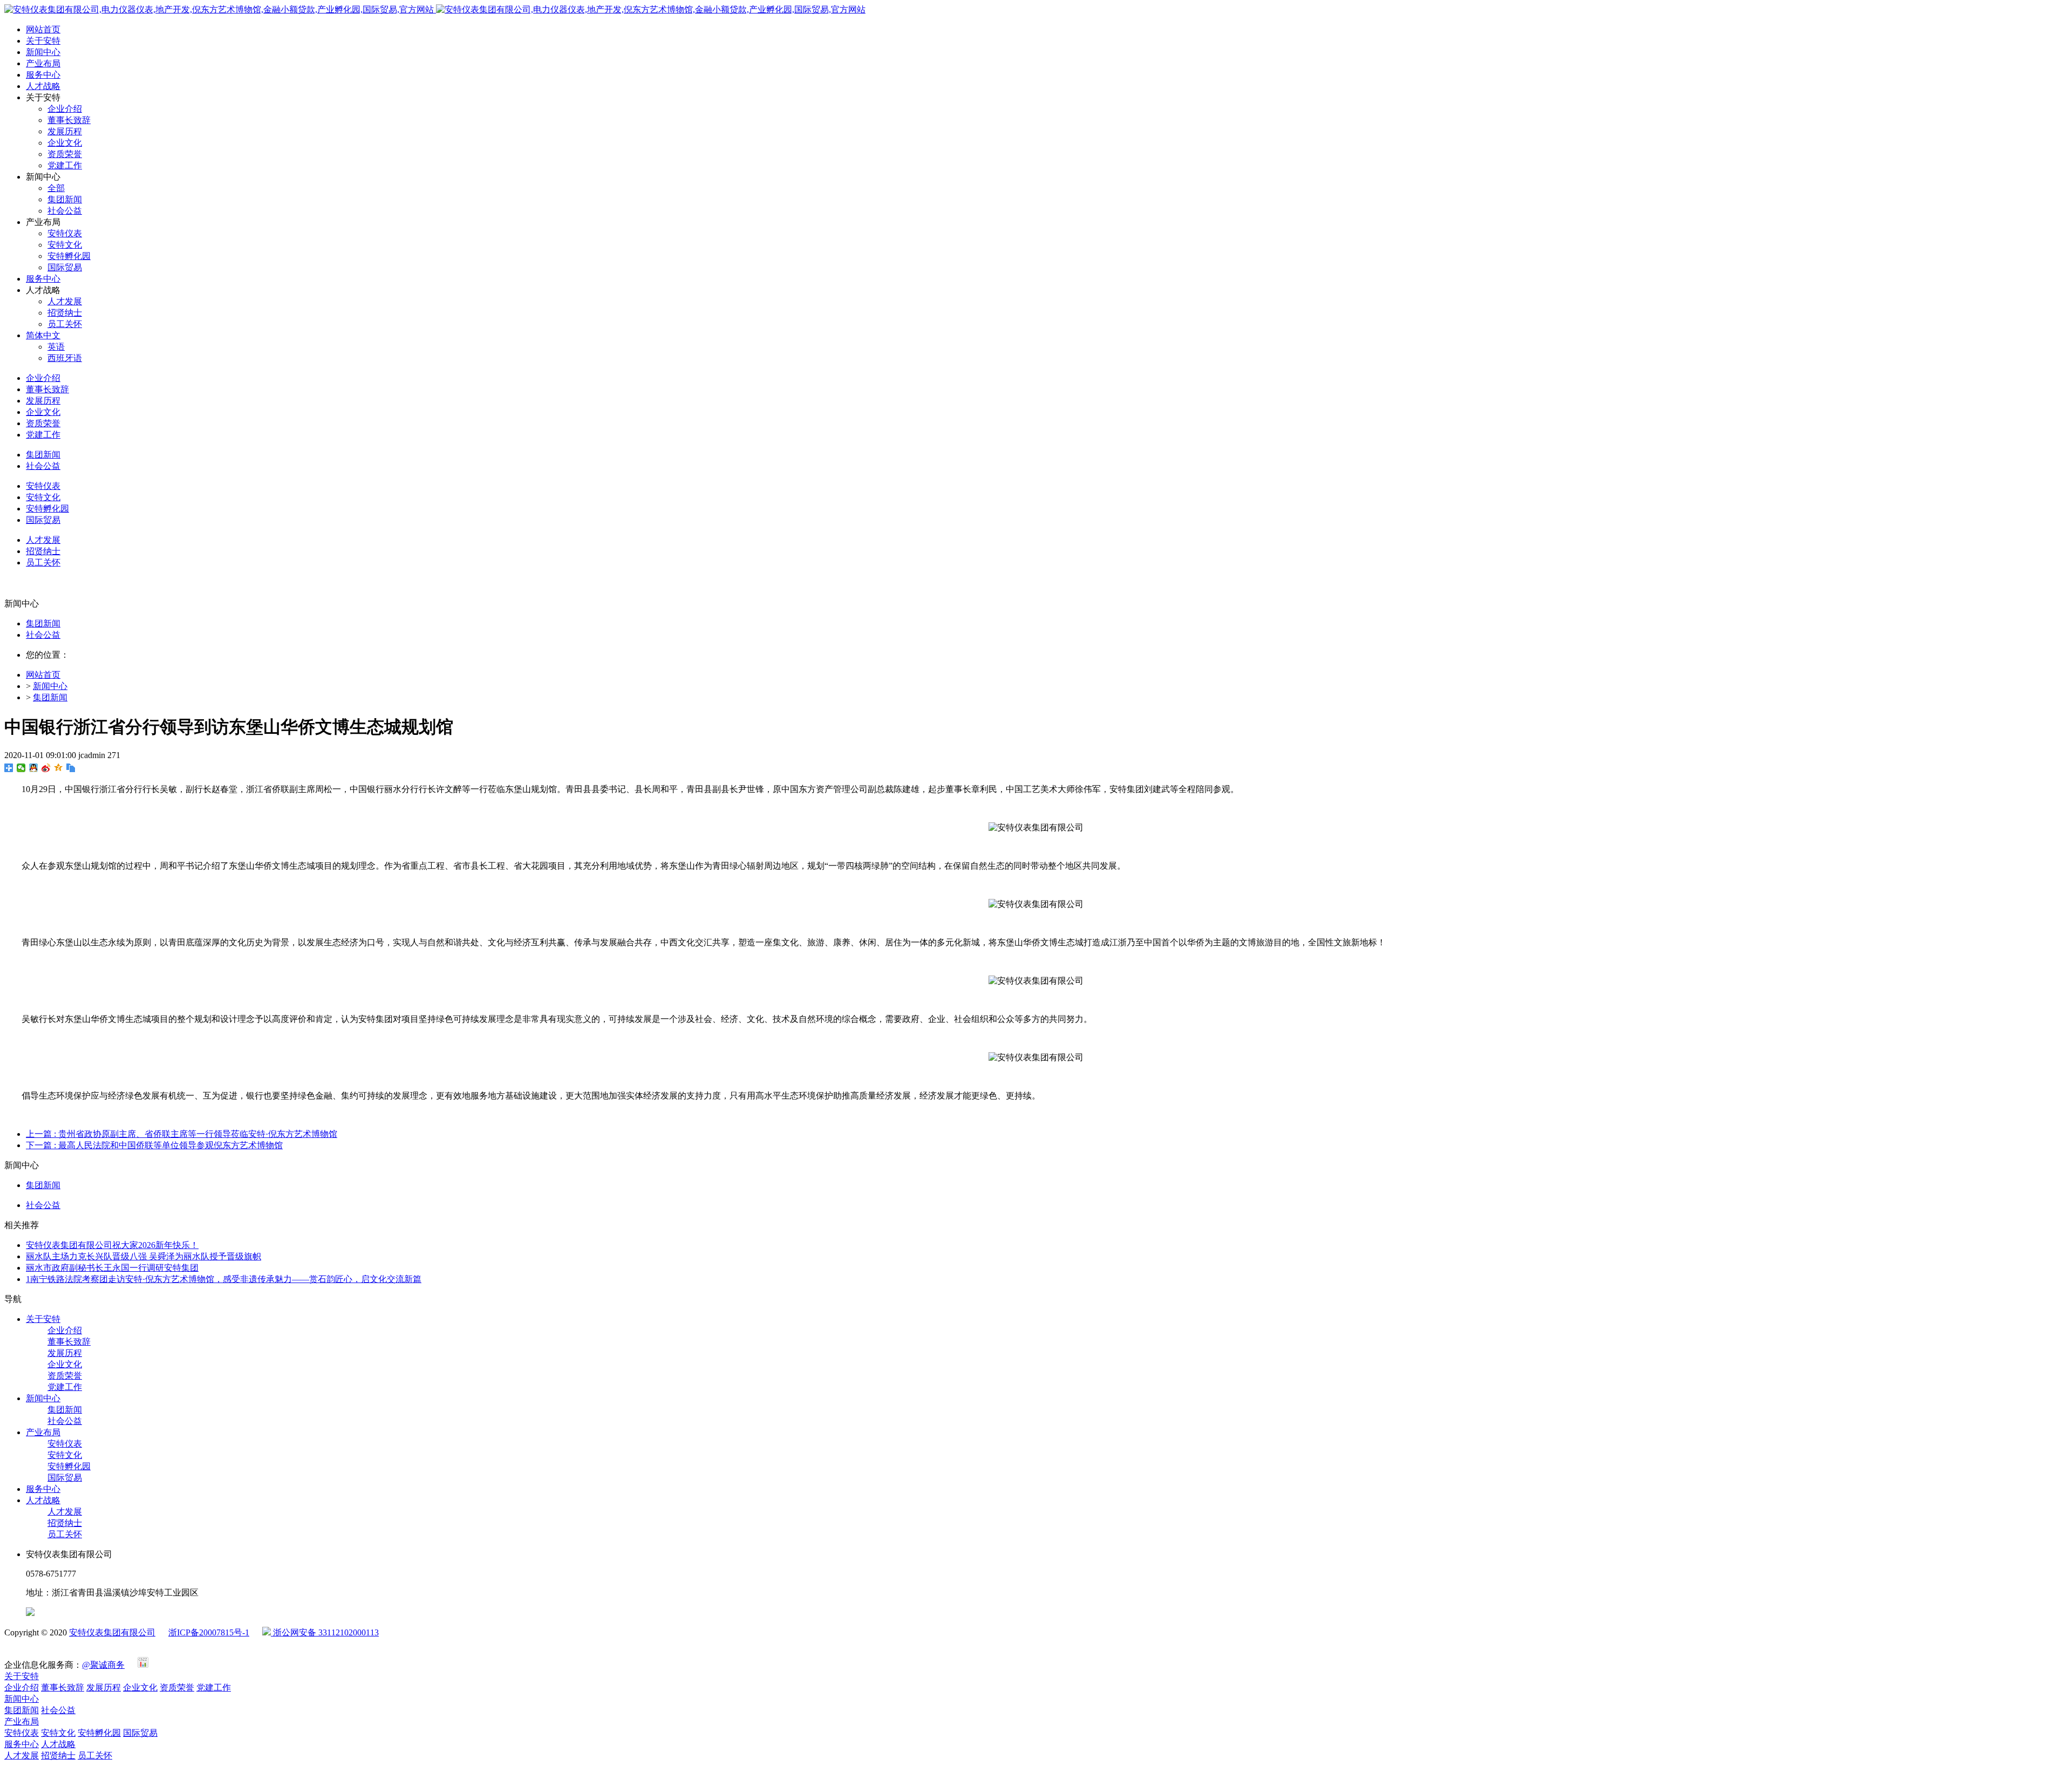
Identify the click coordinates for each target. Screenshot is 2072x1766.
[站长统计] (143, 1665)
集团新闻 (43, 623)
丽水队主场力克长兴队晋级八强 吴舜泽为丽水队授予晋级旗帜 (144, 1256)
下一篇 (154, 1145)
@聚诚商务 (103, 1665)
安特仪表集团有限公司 (112, 1632)
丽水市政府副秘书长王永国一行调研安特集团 (112, 1268)
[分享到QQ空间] (59, 768)
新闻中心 (50, 686)
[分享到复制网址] (71, 768)
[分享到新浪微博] (46, 768)
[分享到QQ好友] (34, 768)
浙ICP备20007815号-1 (209, 1632)
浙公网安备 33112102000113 (325, 1632)
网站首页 (43, 29)
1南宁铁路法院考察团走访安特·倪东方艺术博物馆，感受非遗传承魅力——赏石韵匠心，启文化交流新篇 (224, 1279)
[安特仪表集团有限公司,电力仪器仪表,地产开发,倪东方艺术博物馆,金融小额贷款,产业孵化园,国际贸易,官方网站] (435, 9)
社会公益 (43, 635)
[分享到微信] (21, 768)
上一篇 (182, 1134)
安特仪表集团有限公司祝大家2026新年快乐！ (112, 1245)
